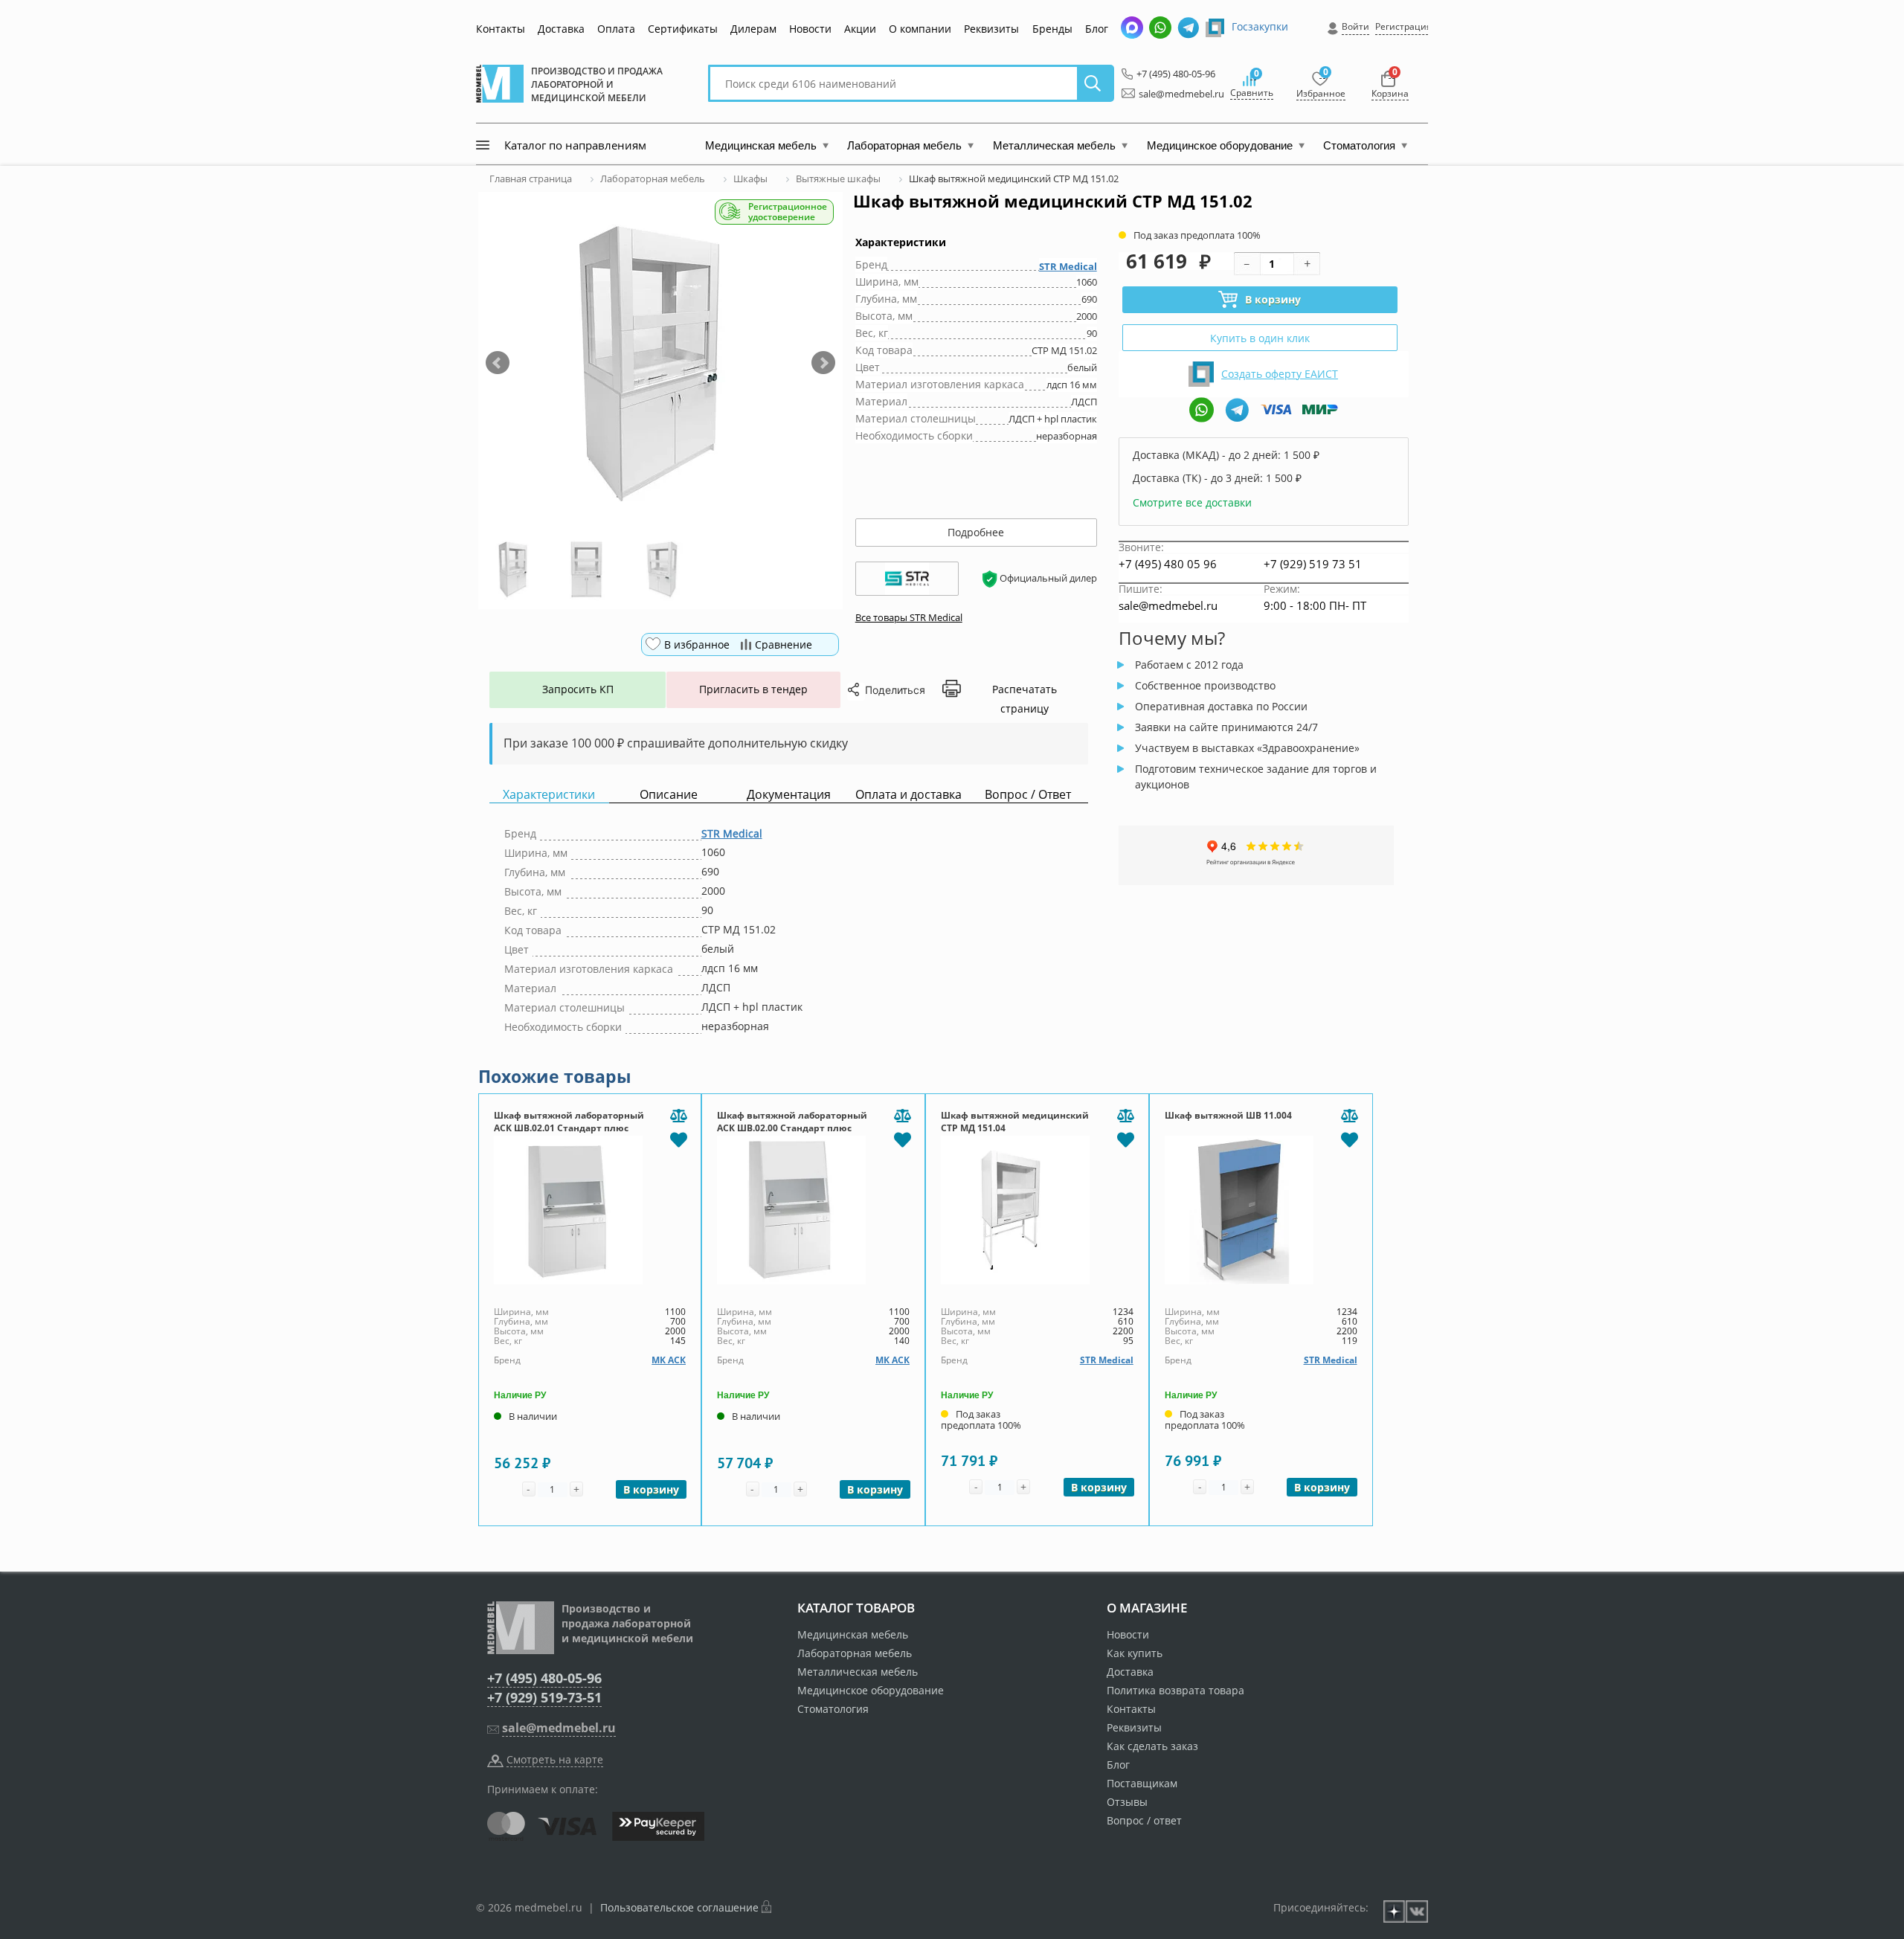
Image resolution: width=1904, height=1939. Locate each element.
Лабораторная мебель (855, 1653)
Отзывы (1127, 1802)
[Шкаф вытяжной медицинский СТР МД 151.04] (1037, 1210)
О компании (920, 29)
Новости (810, 29)
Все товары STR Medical (909, 617)
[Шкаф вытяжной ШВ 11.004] (1261, 1210)
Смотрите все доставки (1192, 502)
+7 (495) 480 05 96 (1168, 564)
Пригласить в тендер (753, 689)
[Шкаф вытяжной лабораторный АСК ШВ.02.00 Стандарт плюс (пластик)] (813, 1210)
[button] (498, 363)
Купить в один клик (1260, 338)
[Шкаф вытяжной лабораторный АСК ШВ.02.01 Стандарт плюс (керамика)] (590, 1210)
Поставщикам (1142, 1783)
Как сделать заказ (1152, 1746)
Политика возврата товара (1175, 1690)
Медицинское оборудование (871, 1690)
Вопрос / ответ (1144, 1820)
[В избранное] (678, 1139)
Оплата (616, 29)
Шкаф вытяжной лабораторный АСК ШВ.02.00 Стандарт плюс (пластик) (792, 1128)
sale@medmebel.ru (1173, 94)
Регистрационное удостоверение (788, 212)
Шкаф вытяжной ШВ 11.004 (1228, 1115)
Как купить (1135, 1653)
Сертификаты (683, 29)
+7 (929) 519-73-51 (544, 1697)
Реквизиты (991, 29)
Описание (669, 795)
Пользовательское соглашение (679, 1907)
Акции (860, 29)
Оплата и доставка (908, 795)
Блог (1097, 29)
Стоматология (833, 1709)
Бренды (1052, 29)
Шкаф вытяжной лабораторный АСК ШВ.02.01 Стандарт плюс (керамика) (569, 1128)
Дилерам (753, 29)
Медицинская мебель (853, 1634)
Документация (789, 795)
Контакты (501, 29)
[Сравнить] (678, 1116)
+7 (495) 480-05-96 (1172, 74)
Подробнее (976, 532)
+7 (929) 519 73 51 (1313, 564)
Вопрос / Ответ (1028, 795)
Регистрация (1403, 26)
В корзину (1273, 299)
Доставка (561, 29)
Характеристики (549, 795)
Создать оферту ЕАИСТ (1280, 374)
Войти (1355, 26)
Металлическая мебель (858, 1672)
